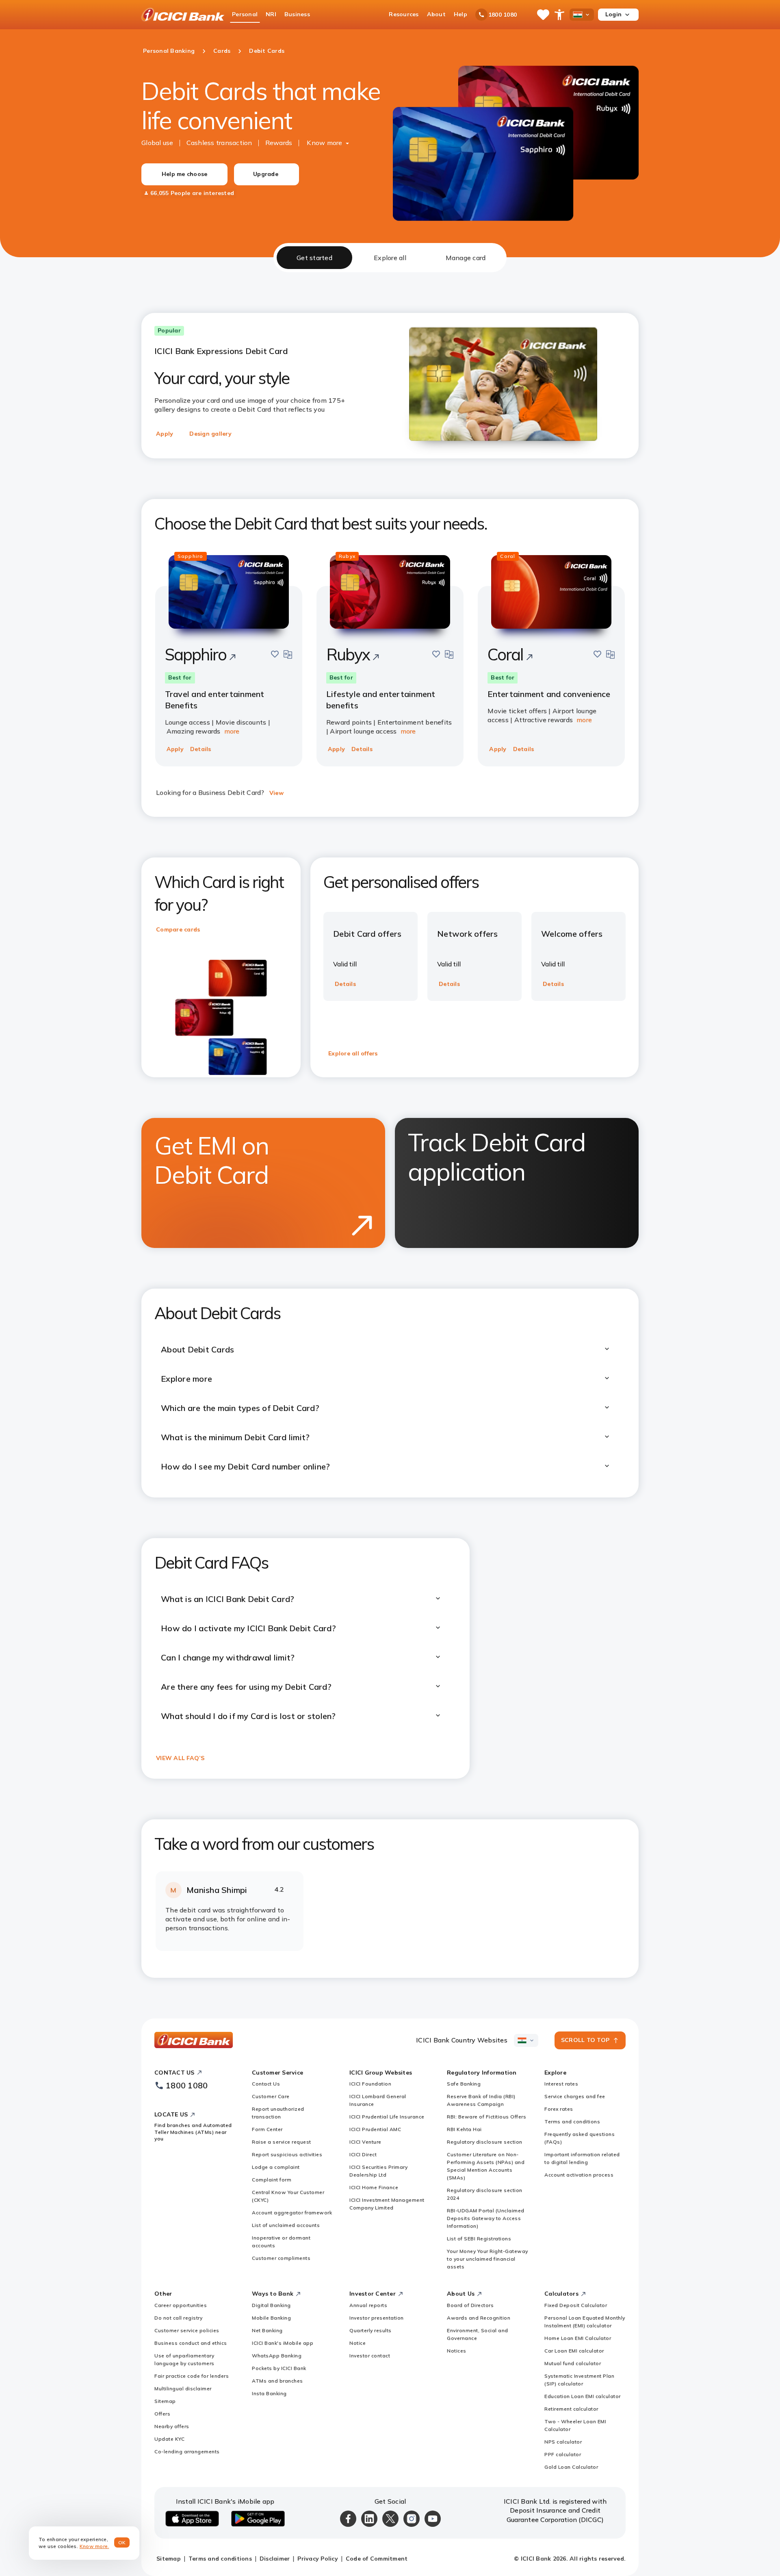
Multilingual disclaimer (183, 2388)
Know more (324, 143)
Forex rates (559, 2109)
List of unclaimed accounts (286, 2225)
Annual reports (368, 2305)
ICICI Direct (363, 2154)
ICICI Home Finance (374, 2187)
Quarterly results (370, 2330)
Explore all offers (353, 1053)
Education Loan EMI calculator (583, 2396)
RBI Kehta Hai (464, 2129)
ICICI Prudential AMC (375, 2129)
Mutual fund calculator (573, 2363)
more (232, 731)
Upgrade (266, 174)
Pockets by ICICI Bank (279, 2368)
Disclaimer (275, 2559)
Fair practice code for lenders (192, 2376)
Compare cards (178, 929)
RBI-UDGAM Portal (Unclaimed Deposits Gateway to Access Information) (486, 2218)
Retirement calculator (571, 2409)
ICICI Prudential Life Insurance (387, 2117)
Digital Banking (271, 2305)
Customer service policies (187, 2330)
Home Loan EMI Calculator (578, 2338)
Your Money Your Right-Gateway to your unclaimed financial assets (487, 2259)
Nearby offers (172, 2426)
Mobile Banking (271, 2318)
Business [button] (297, 14)
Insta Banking (269, 2393)
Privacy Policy (318, 2559)
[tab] (314, 258)
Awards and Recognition (479, 2318)
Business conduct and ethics (191, 2343)
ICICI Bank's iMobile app (283, 2343)
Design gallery (210, 434)
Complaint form (272, 2180)
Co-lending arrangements (187, 2451)
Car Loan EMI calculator (574, 2351)
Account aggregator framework (292, 2212)
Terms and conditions (572, 2121)
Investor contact (370, 2356)
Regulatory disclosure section (485, 2142)
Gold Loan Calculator (571, 2467)
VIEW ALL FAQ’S (180, 1758)
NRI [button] (271, 14)
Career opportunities (181, 2305)
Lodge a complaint (276, 2167)
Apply (165, 434)
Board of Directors (470, 2305)
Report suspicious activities (287, 2154)
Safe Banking (464, 2084)
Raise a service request (282, 2142)
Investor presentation (377, 2318)
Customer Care (271, 2096)
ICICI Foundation (370, 2084)
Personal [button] (245, 14)
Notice (357, 2343)
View (276, 793)
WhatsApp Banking (277, 2356)
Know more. (94, 2546)
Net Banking (267, 2330)
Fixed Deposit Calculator (576, 2305)
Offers (162, 2414)
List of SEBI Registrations (479, 2239)
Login (613, 14)
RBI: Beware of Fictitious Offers (486, 2117)
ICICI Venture (365, 2142)
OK (122, 2542)
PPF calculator (563, 2454)
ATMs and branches (277, 2381)
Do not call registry (178, 2318)
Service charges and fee (575, 2096)
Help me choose (185, 174)
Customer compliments (281, 2258)
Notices (457, 2351)
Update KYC (169, 2439)
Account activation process (579, 2175)
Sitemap (165, 2401)
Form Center (267, 2129)
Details (201, 749)
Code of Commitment (377, 2559)
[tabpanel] (390, 1125)
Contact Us (266, 2084)
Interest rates (561, 2084)
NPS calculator (563, 2442)
